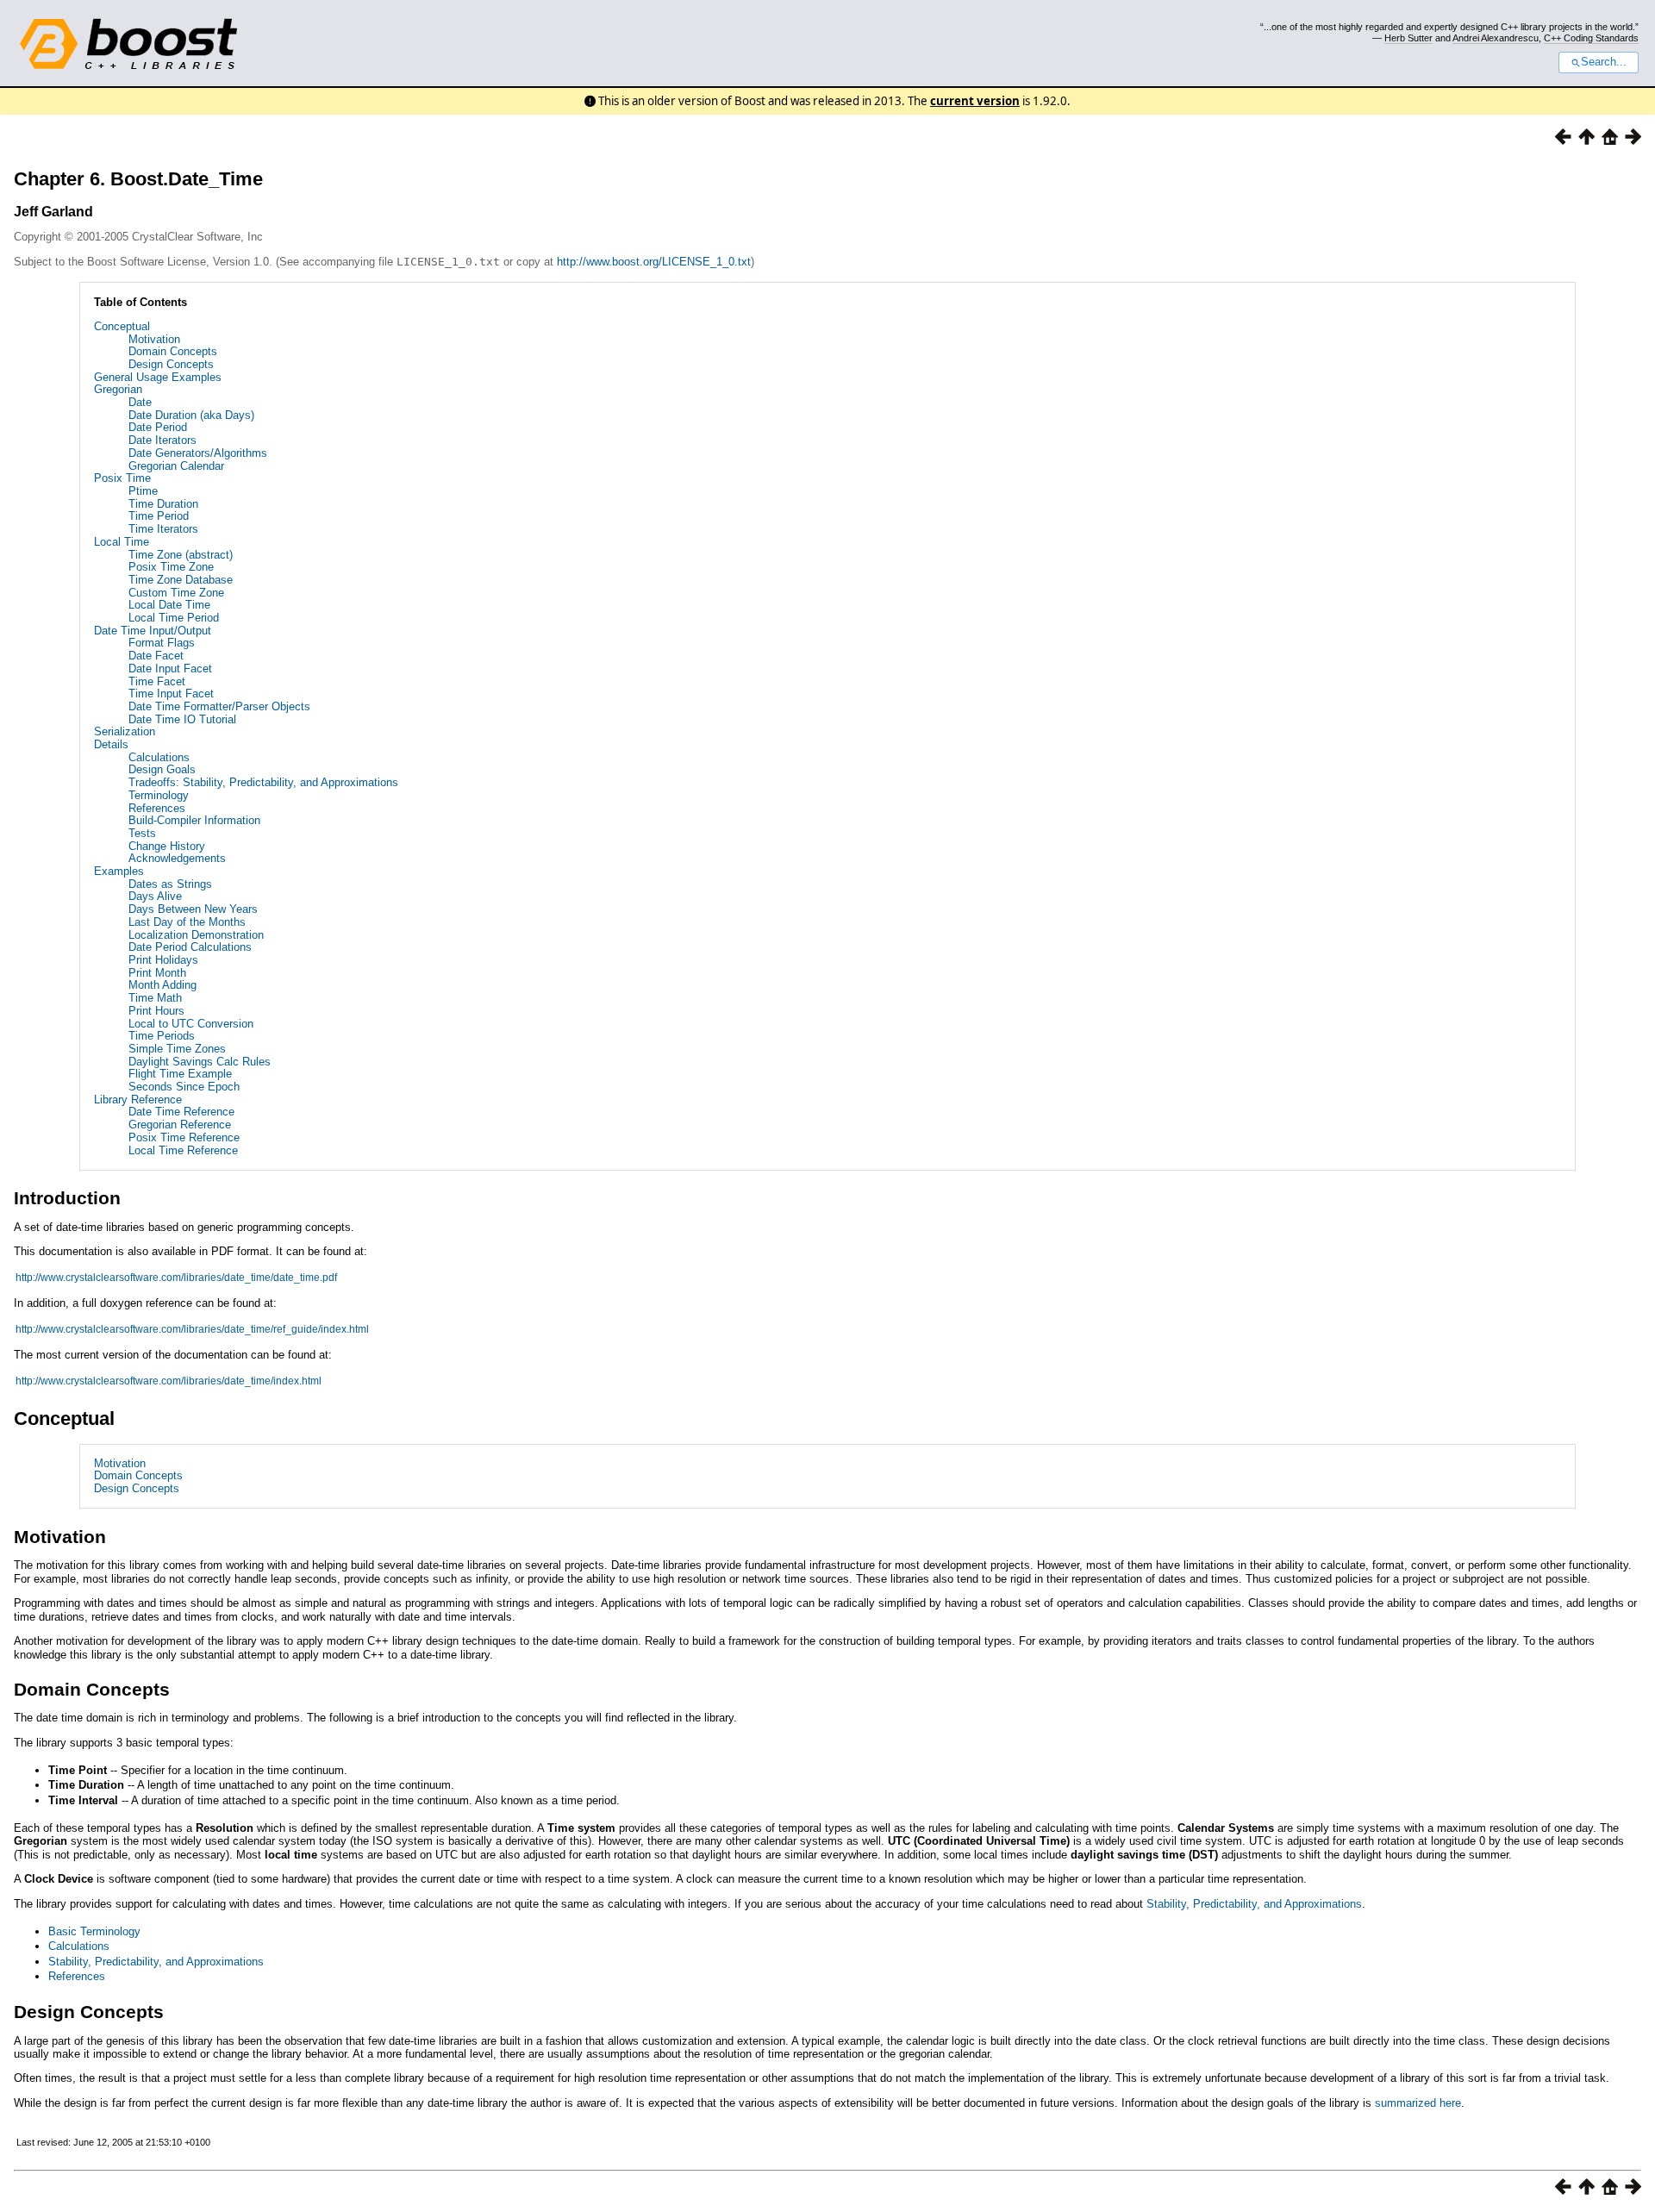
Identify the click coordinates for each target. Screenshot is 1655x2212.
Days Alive (155, 896)
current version (975, 101)
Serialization (125, 731)
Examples (119, 871)
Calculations (159, 757)
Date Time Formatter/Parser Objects (219, 706)
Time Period (159, 516)
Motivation (154, 339)
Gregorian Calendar (176, 466)
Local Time (122, 542)
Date (140, 402)
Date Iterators (162, 440)
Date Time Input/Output (153, 631)
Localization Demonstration (196, 935)
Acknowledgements (177, 858)
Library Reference (138, 1100)
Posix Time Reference (184, 1137)
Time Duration (163, 504)
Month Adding (162, 985)
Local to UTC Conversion (191, 1024)
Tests (142, 833)
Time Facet (157, 681)
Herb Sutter (1408, 38)
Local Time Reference (183, 1150)
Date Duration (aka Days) (191, 415)
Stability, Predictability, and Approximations (1254, 1904)
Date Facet (156, 656)
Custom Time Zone (176, 593)
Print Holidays (163, 960)
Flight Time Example (180, 1074)
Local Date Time (169, 605)
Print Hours (156, 1011)
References (157, 808)
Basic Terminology (94, 1931)
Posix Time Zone (171, 567)
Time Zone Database (181, 580)
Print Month (157, 973)
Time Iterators (163, 529)
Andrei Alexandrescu (1496, 38)
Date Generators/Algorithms (198, 453)
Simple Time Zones (177, 1049)
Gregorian (118, 389)
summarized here (1418, 2103)
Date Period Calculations (190, 947)
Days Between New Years (193, 909)
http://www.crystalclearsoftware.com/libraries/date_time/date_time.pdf (176, 1278)
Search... (1604, 62)
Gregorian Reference (180, 1125)
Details (111, 744)
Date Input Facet (170, 669)
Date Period (158, 427)
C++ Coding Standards (1591, 38)
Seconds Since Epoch (184, 1087)
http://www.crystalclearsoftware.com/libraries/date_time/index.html (169, 1381)
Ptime (143, 491)
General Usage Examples (158, 377)
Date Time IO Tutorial (182, 719)
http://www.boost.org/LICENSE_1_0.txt (654, 262)
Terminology (159, 795)
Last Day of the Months (187, 922)
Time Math (155, 998)
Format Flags (162, 643)
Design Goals (162, 769)
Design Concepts (171, 364)
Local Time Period (174, 618)
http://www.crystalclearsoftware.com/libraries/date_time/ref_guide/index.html (192, 1329)
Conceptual (122, 326)
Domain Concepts (173, 351)
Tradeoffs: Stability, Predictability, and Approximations (263, 782)
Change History (167, 846)
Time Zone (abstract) (181, 555)
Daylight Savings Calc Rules (200, 1062)
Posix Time (122, 478)
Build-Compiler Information (194, 820)
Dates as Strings (170, 884)
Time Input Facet (171, 694)
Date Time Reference (181, 1112)
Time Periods (162, 1036)
